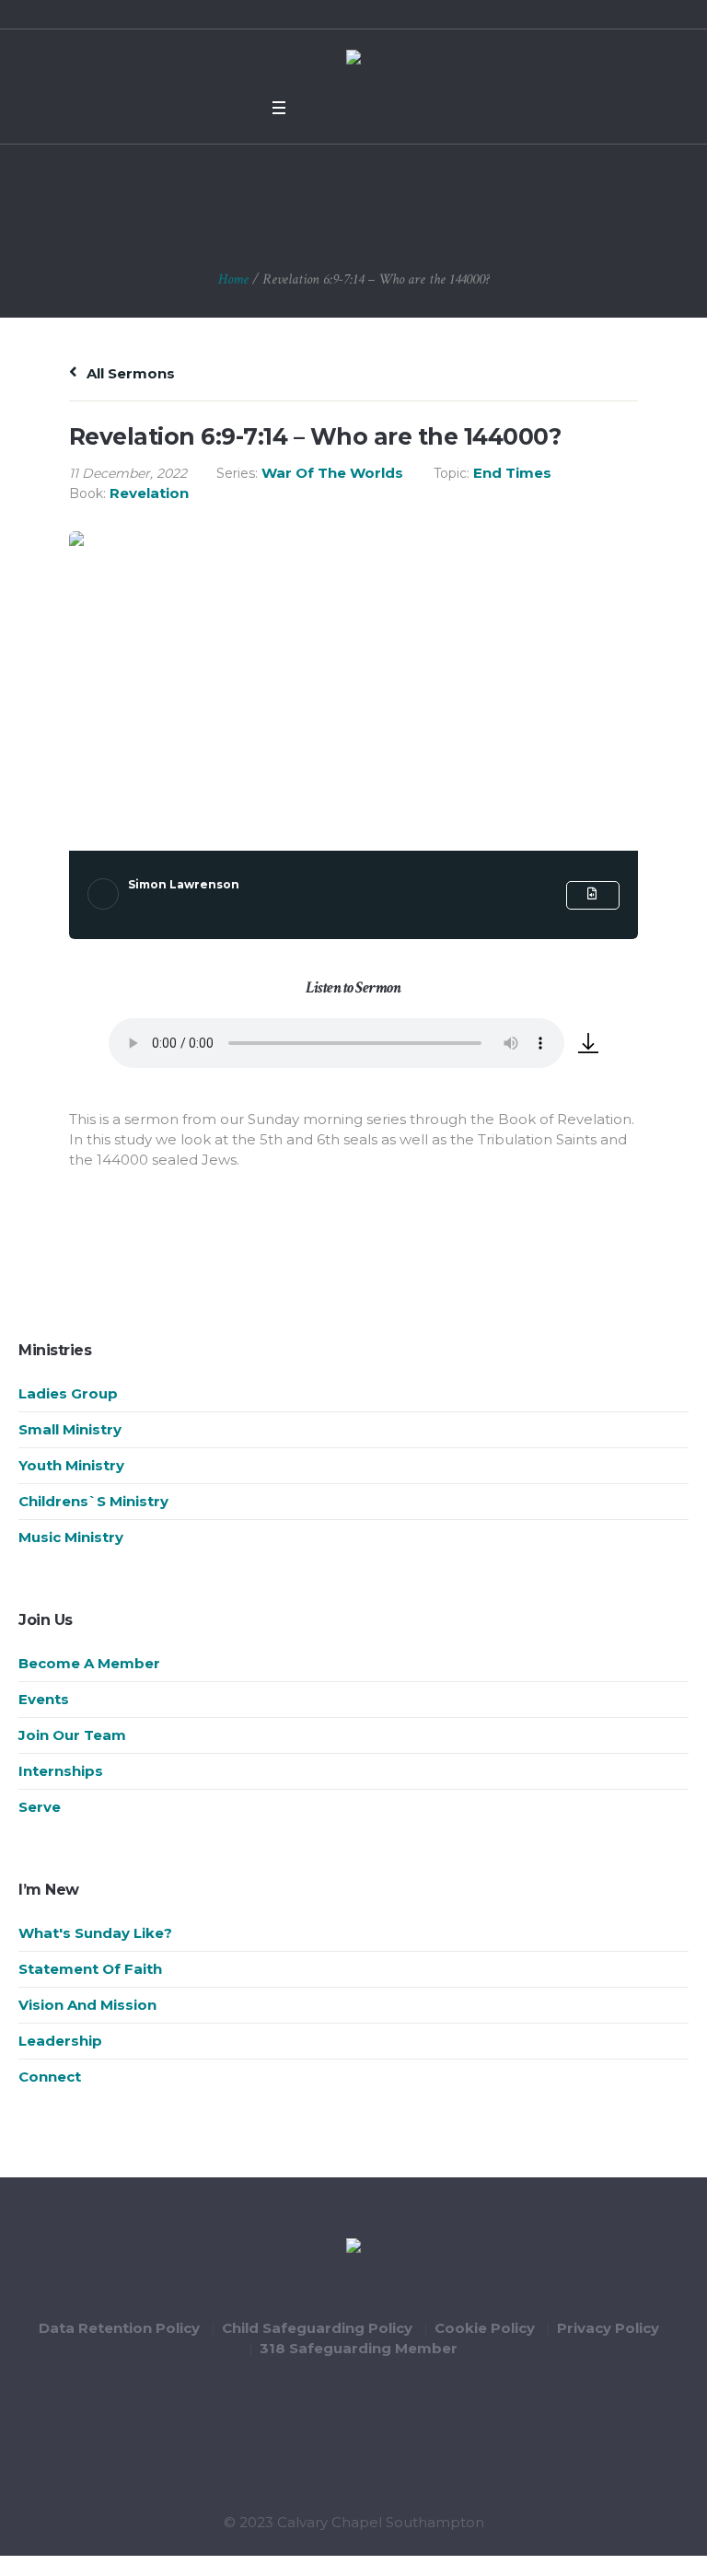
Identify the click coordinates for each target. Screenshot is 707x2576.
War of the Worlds (332, 473)
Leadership (60, 2041)
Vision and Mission (87, 2005)
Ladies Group (68, 1393)
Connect (50, 2077)
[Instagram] (385, 108)
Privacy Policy (608, 2328)
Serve (40, 1807)
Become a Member (89, 1663)
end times (512, 473)
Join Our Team (72, 1735)
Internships (61, 1771)
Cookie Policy (485, 2328)
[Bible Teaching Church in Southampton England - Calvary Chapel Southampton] (353, 59)
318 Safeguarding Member (359, 2348)
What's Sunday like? (95, 1933)
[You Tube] (361, 108)
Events (44, 1699)
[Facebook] (313, 108)
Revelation (149, 493)
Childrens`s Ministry (93, 1501)
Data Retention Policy (119, 2328)
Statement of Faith (90, 1969)
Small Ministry (70, 1429)
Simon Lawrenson (184, 884)
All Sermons (129, 373)
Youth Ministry (71, 1465)
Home (233, 279)
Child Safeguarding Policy (317, 2328)
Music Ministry (71, 1537)
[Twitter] (337, 108)
